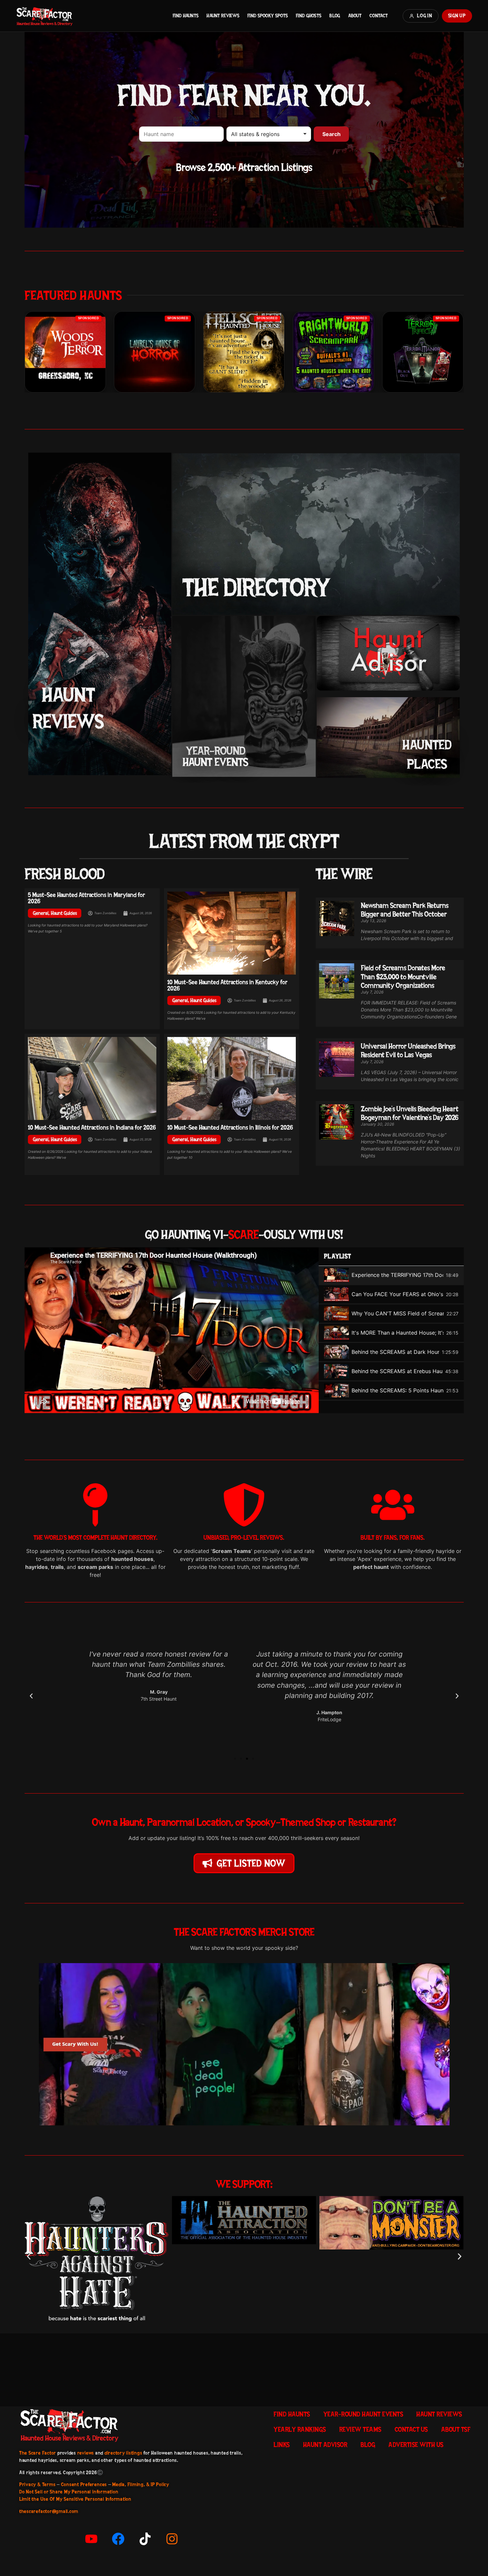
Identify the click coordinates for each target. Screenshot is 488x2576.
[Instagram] (172, 2539)
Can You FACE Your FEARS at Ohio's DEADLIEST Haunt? (397, 1294)
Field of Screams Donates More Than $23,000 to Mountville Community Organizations (403, 976)
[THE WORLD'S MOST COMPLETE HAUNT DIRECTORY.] (95, 1505)
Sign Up (457, 16)
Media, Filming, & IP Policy (141, 2484)
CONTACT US (411, 2429)
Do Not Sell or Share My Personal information (69, 2492)
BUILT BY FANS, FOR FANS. (393, 1538)
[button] (31, 1696)
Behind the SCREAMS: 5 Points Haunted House (398, 1390)
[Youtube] (91, 2539)
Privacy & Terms (37, 2484)
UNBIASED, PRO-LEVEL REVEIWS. (244, 1538)
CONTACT (379, 16)
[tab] (391, 1276)
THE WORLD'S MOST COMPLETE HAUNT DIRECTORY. (95, 1538)
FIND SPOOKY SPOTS (268, 16)
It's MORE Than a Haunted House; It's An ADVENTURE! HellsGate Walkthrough (398, 1333)
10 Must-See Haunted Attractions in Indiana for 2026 (92, 1127)
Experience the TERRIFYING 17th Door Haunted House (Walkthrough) (397, 1275)
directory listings (123, 2453)
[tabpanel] (172, 1330)
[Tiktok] (145, 2539)
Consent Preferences (84, 2484)
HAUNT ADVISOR (325, 2445)
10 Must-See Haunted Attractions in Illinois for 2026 (230, 1127)
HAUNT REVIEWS (223, 16)
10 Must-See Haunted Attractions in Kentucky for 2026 (227, 985)
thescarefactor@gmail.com (49, 2511)
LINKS (282, 2445)
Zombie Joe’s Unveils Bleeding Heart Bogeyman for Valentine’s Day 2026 (410, 1113)
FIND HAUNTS (186, 16)
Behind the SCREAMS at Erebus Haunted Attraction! (397, 1371)
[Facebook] (118, 2539)
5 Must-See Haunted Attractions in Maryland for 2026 (86, 898)
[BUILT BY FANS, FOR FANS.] (393, 1505)
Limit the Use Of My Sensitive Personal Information (75, 2499)
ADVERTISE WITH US (416, 2445)
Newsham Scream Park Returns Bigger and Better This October (405, 910)
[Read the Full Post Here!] (232, 933)
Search (331, 134)
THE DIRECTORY (256, 587)
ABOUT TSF (456, 2429)
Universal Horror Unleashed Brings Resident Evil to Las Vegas (408, 1050)
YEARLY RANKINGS (300, 2429)
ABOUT (355, 16)
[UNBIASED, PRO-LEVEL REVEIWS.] (244, 1505)
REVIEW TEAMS (360, 2429)
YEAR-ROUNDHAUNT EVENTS (215, 756)
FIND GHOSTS (309, 16)
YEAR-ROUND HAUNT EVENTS (363, 2414)
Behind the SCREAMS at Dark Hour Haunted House (395, 1352)
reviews (86, 2453)
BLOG (335, 16)
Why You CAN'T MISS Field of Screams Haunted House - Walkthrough (398, 1313)
